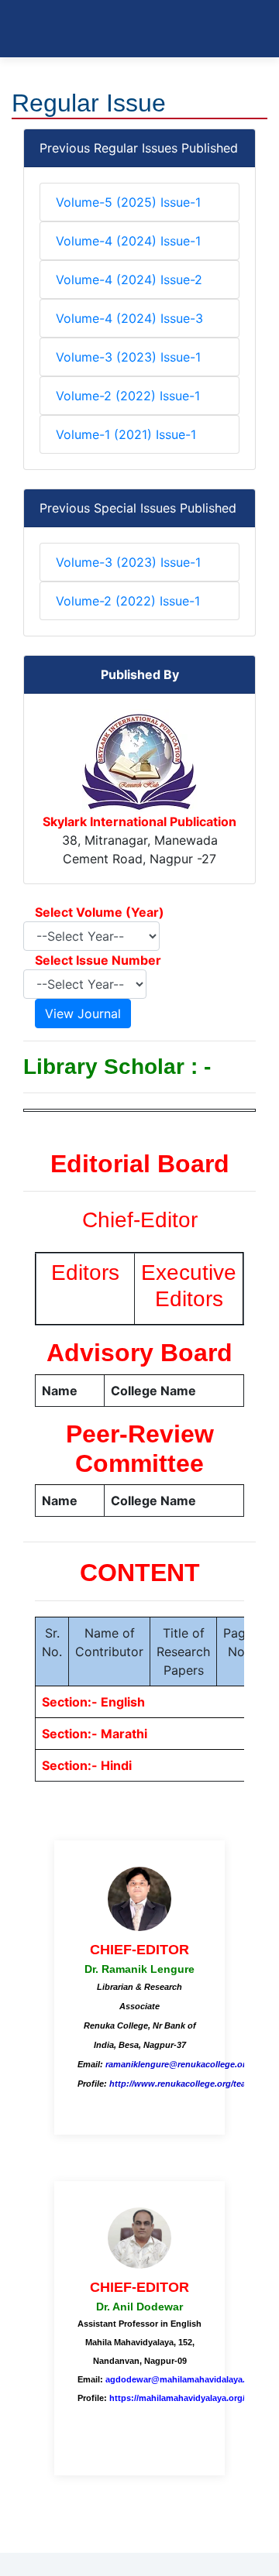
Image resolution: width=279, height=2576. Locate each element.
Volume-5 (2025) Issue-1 (128, 202)
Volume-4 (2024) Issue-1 (128, 241)
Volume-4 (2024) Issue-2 (129, 280)
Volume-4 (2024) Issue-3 (129, 318)
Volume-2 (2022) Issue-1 (128, 396)
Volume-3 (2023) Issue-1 (128, 357)
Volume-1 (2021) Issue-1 (126, 434)
